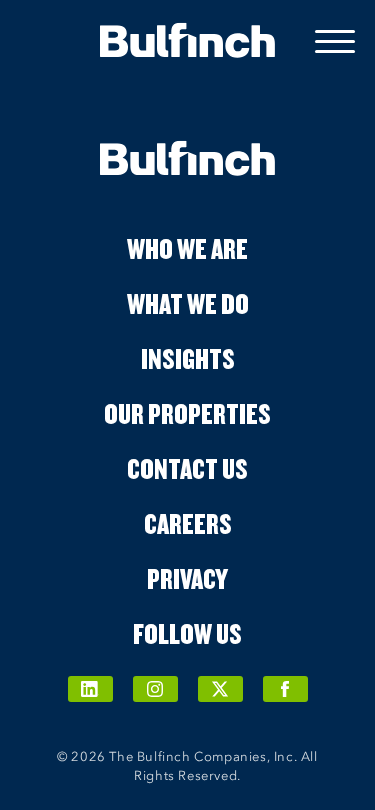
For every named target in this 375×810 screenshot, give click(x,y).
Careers (188, 523)
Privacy (187, 578)
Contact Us (187, 468)
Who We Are (187, 248)
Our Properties (187, 413)
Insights (188, 358)
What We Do (188, 303)
